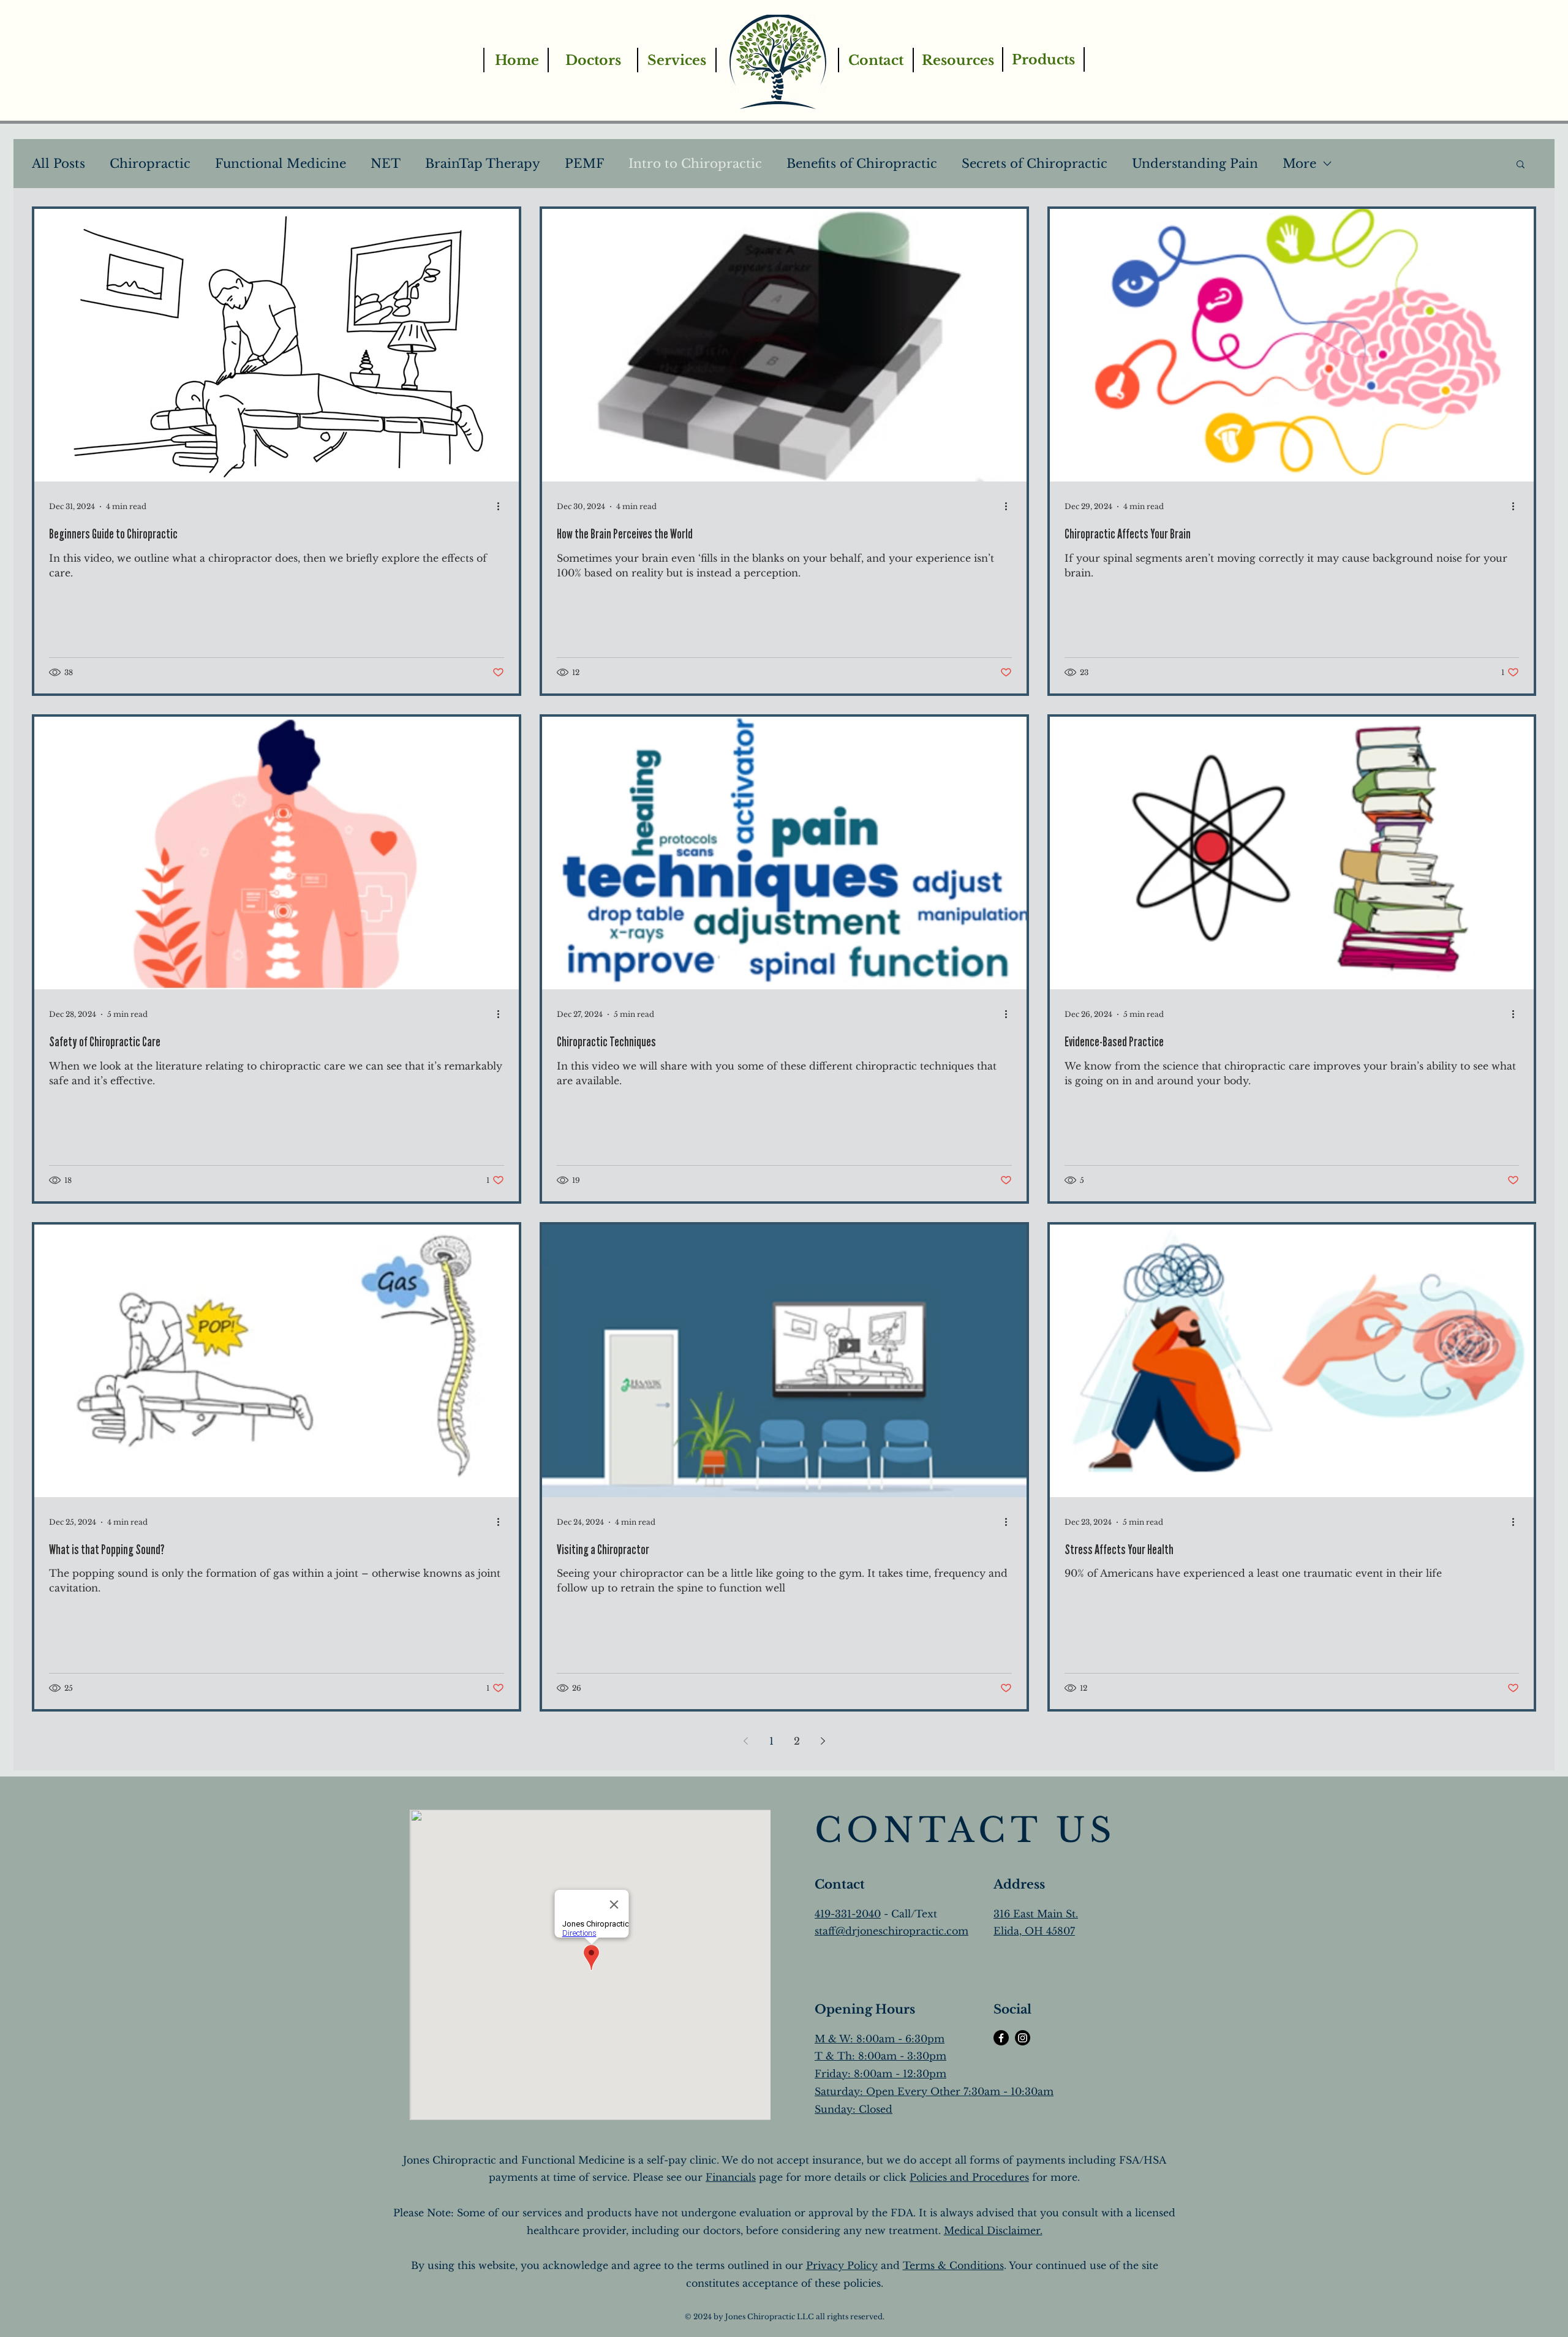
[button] (1521, 165)
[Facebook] (1001, 2038)
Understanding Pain (1195, 164)
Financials (731, 2177)
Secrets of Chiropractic (1035, 164)
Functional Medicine (281, 164)
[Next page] (823, 1741)
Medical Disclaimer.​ (993, 2230)
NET (386, 164)
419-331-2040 (848, 1914)
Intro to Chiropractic (695, 164)
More (1299, 164)
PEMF (584, 164)
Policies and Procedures (969, 2177)
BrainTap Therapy (483, 164)
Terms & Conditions (953, 2265)
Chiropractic (150, 164)
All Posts (58, 164)
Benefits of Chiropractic (862, 164)
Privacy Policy (842, 2265)
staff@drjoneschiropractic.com (891, 1931)
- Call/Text (909, 1914)
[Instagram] (1023, 2038)
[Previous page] (745, 1741)
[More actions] (502, 507)
